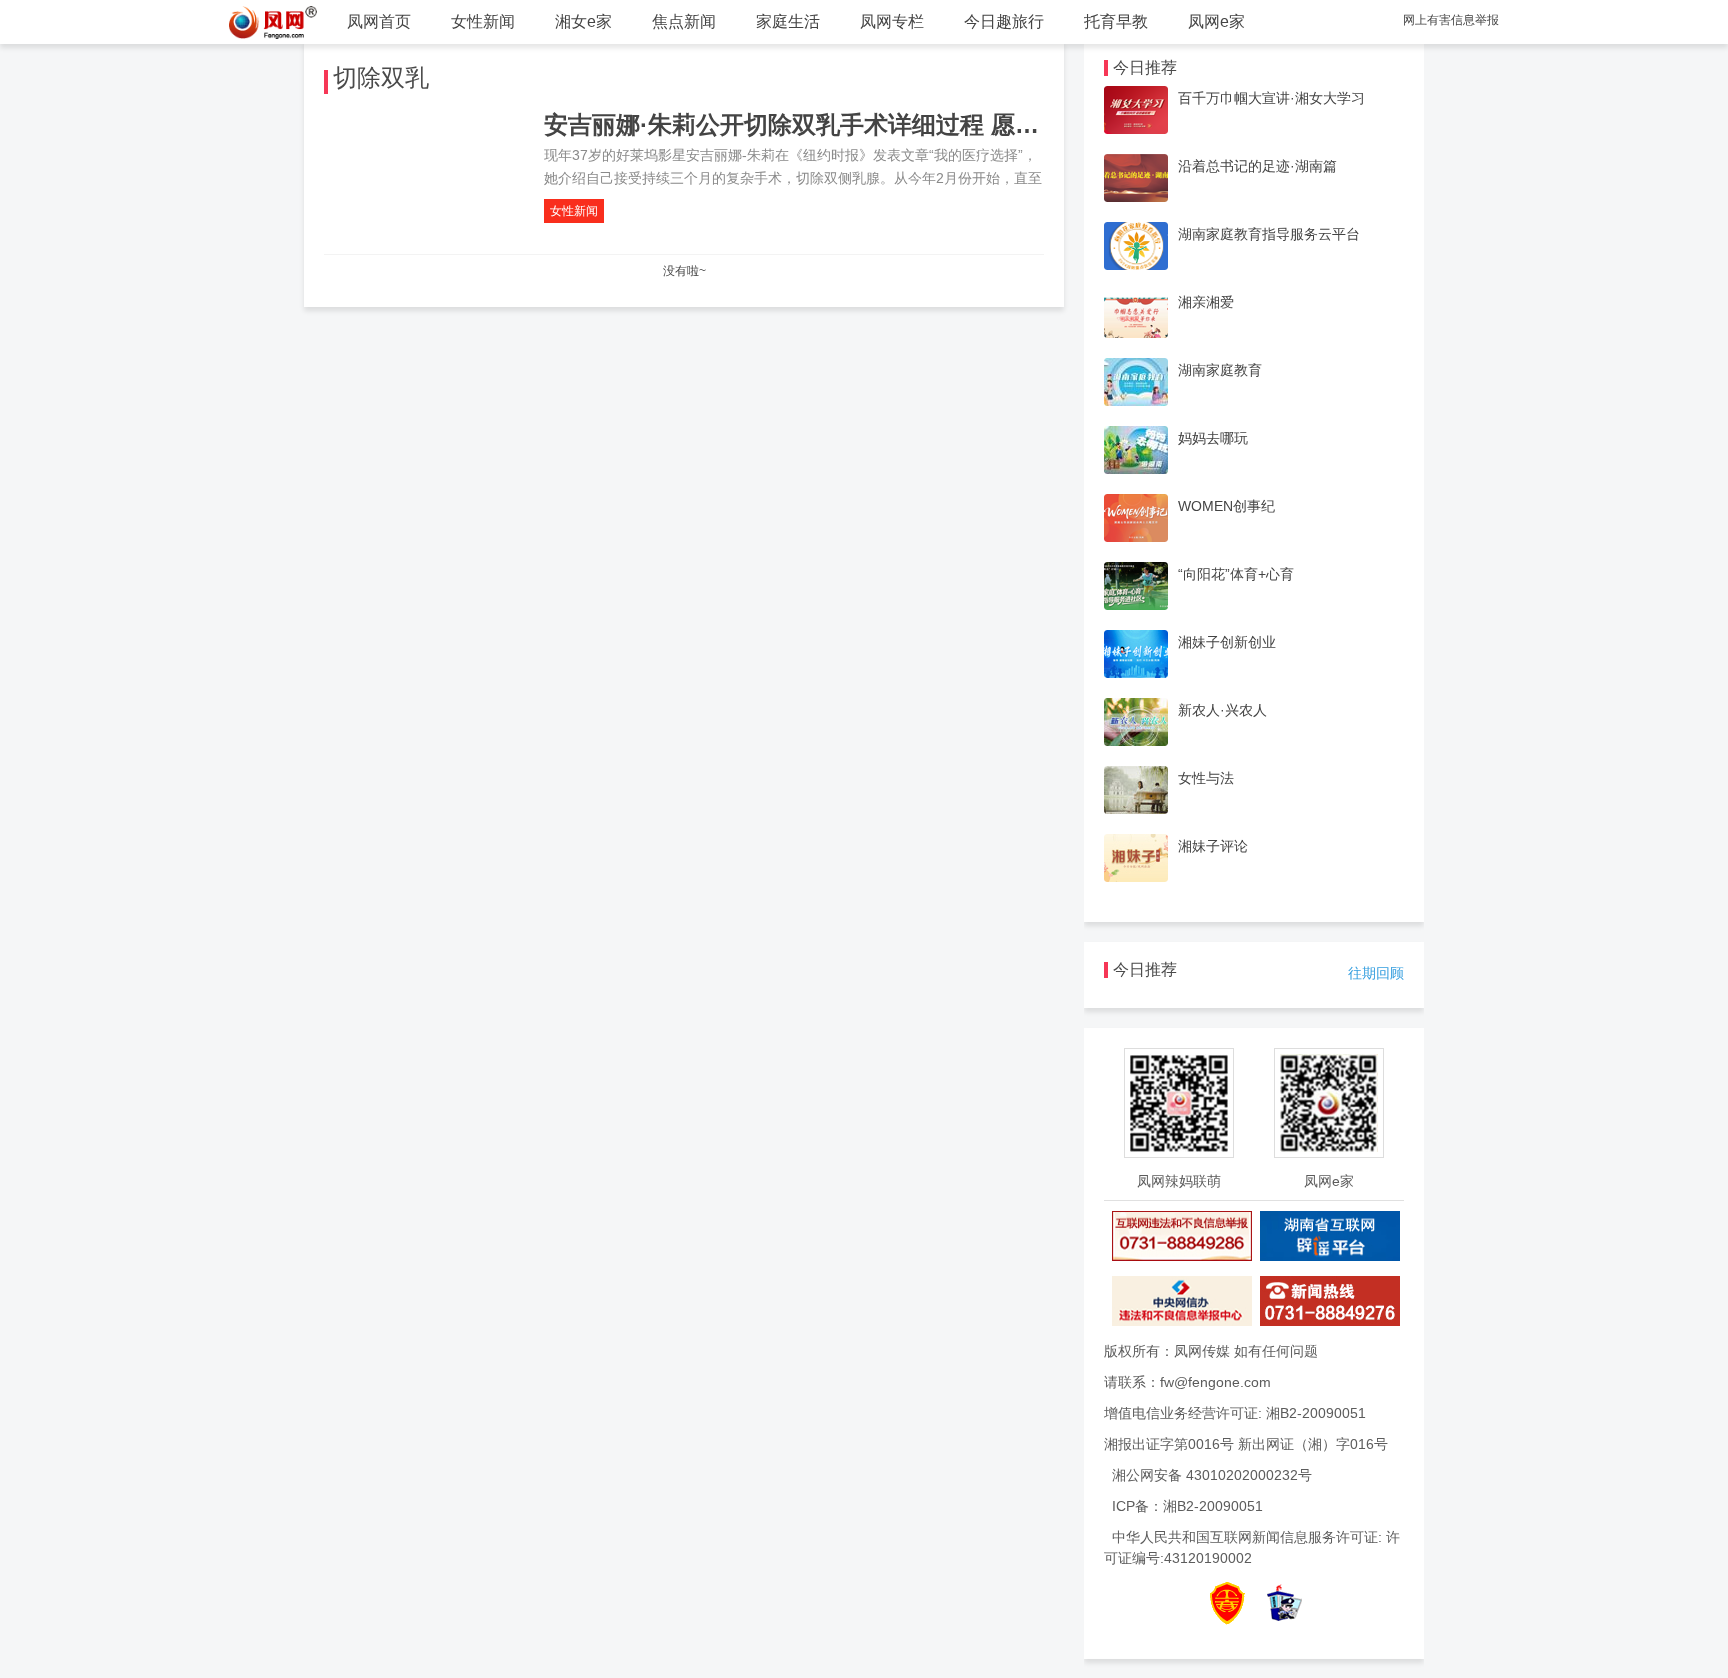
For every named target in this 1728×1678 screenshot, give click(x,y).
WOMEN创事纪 (1226, 506)
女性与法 (1206, 778)
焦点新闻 (684, 21)
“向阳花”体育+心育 (1236, 574)
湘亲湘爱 (1206, 302)
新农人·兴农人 (1222, 710)
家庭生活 (788, 21)
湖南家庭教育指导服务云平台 (1269, 234)
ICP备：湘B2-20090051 (1187, 1506)
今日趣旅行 (1004, 21)
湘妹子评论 (1213, 846)
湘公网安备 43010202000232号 (1212, 1475)
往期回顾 (1376, 973)
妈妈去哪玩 (1213, 438)
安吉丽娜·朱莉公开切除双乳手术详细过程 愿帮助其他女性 (851, 124)
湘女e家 (583, 21)
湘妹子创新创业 (1227, 642)
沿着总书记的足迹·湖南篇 (1257, 166)
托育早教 (1116, 21)
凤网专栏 (892, 21)
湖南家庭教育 (1220, 370)
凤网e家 (1216, 21)
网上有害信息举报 (1451, 20)
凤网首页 (379, 21)
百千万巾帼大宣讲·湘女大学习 (1271, 98)
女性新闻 (483, 21)
